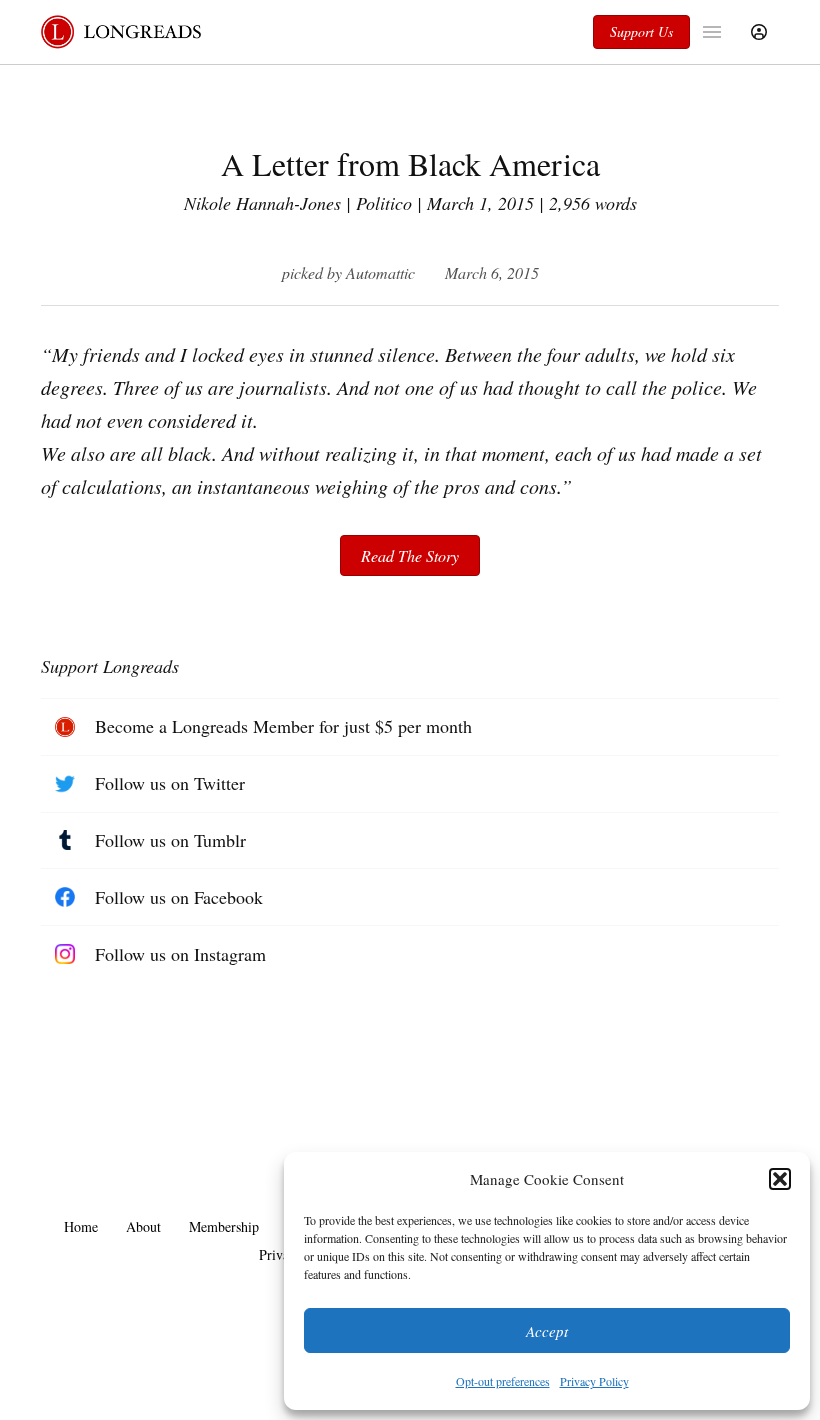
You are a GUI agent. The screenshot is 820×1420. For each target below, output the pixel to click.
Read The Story (410, 555)
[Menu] (714, 32)
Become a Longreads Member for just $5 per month (283, 726)
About (143, 1226)
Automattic (380, 272)
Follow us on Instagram (180, 954)
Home (81, 1226)
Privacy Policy (594, 1381)
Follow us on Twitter (170, 783)
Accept (547, 1331)
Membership (224, 1226)
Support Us (641, 31)
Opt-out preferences (503, 1381)
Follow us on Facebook (179, 897)
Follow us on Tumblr (170, 840)
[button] (780, 1179)
